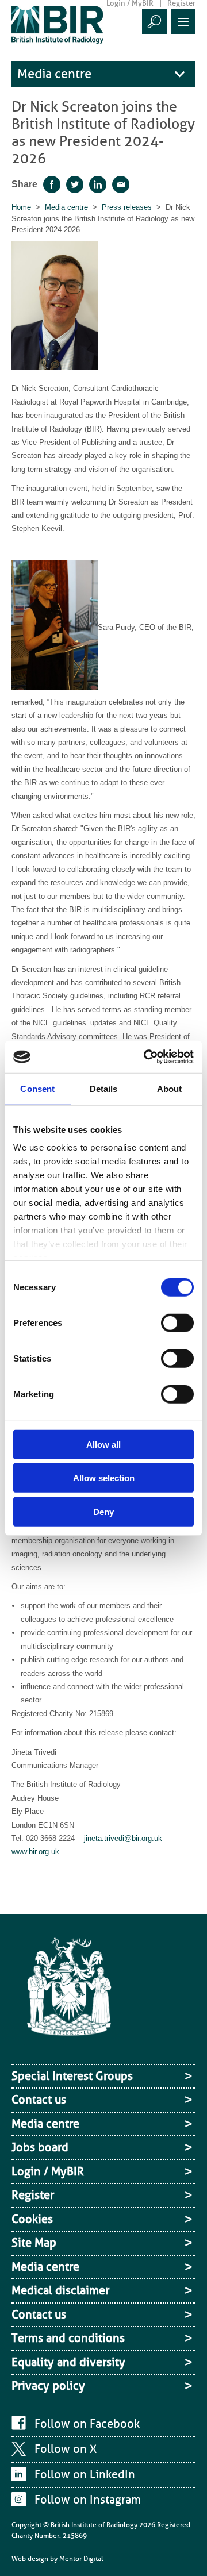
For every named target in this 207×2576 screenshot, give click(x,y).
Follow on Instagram (88, 2500)
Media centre (54, 74)
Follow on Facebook (87, 2424)
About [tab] (170, 1088)
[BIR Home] (57, 24)
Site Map (34, 2243)
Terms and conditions (68, 2338)
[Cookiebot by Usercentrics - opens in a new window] (146, 1057)
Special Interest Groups (72, 2076)
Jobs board (40, 2147)
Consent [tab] (37, 1088)
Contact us (39, 2100)
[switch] (177, 1322)
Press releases (127, 207)
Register (33, 2195)
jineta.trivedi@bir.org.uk (123, 1838)
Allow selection (104, 1478)
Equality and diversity (68, 2362)
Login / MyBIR (48, 2171)
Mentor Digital (81, 2559)
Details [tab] (104, 1088)
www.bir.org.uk (35, 1852)
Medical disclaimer (60, 2290)
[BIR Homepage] (69, 1997)
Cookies (32, 2219)
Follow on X (66, 2449)
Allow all (103, 1444)
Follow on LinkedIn (85, 2474)
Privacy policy (48, 2386)
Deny (103, 1511)
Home (21, 207)
